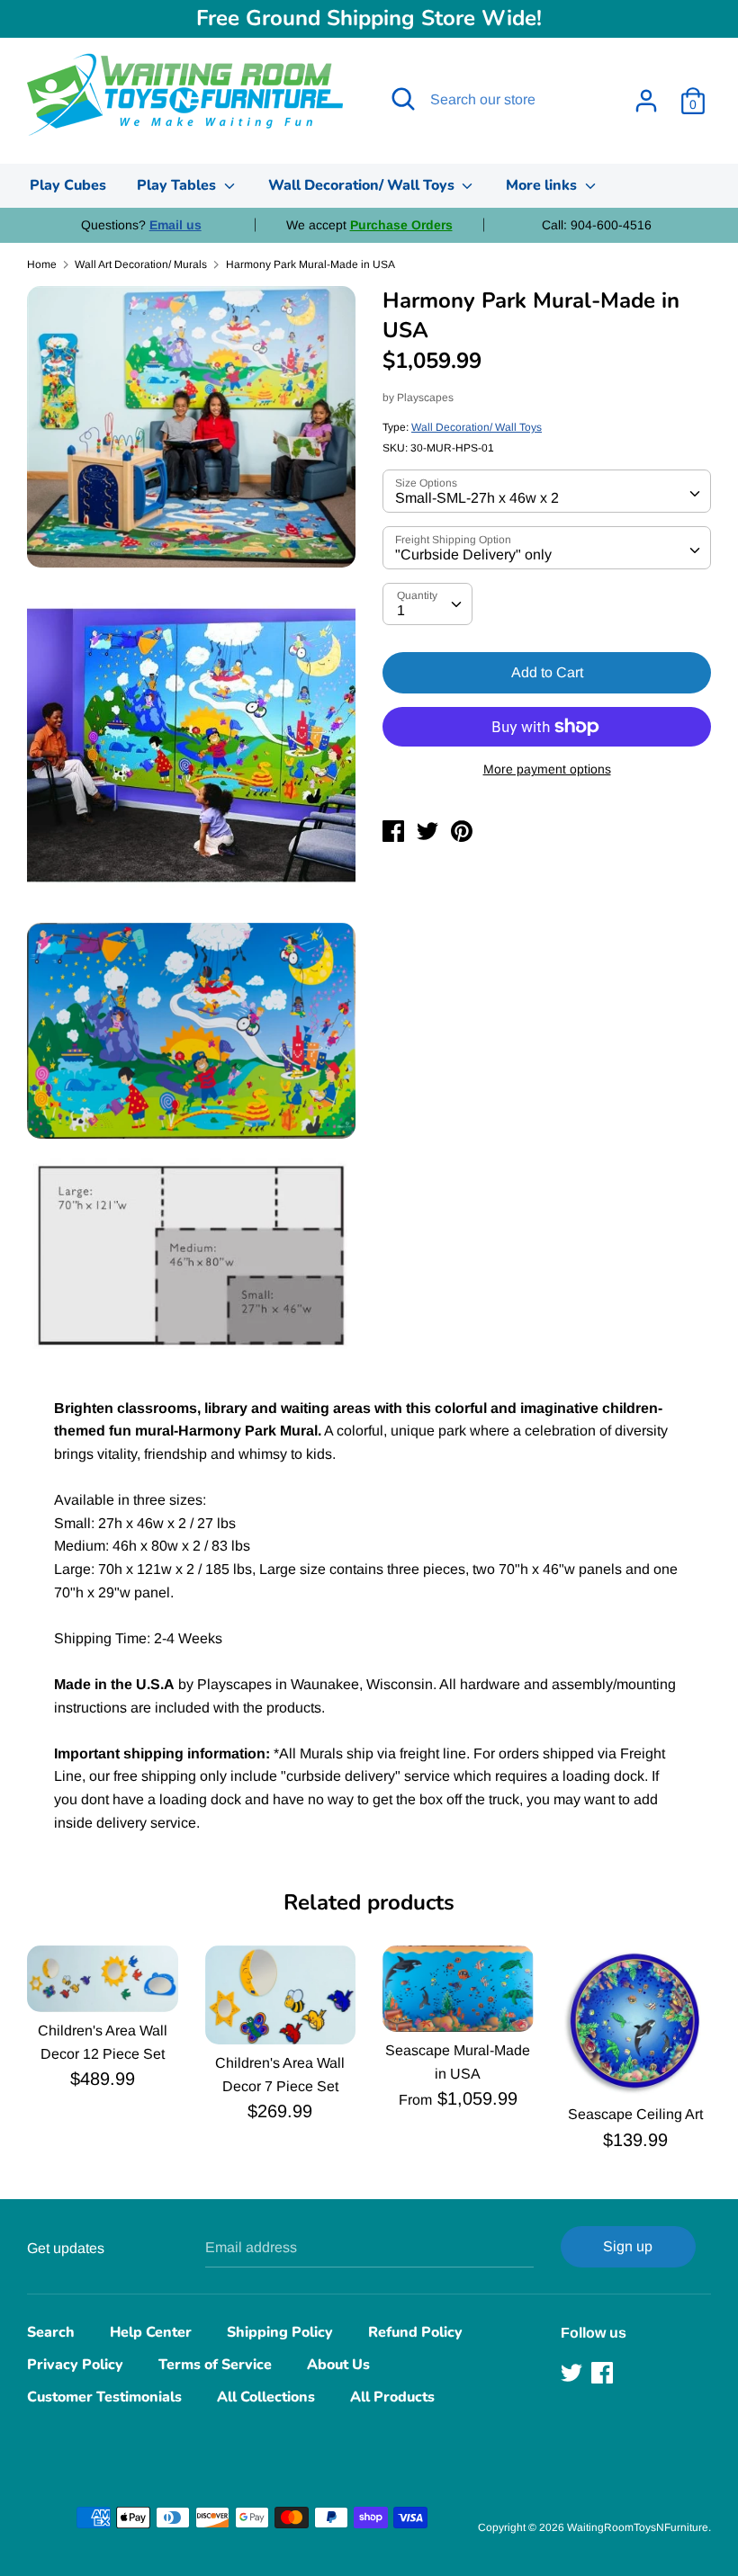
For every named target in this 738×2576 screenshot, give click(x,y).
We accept (369, 225)
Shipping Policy (280, 2332)
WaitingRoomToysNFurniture (638, 2527)
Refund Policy (415, 2332)
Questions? (141, 225)
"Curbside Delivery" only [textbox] (473, 555)
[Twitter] (573, 2373)
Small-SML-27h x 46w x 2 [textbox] (477, 498)
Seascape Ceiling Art (635, 2114)
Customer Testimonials (104, 2397)
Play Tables (178, 185)
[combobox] (547, 491)
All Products (392, 2397)
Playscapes (425, 398)
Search (51, 2332)
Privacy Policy (75, 2365)
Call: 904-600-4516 (597, 225)
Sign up (628, 2246)
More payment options (547, 769)
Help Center (151, 2332)
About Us (338, 2365)
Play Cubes (68, 185)
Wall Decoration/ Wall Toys (363, 185)
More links (543, 185)
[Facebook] (604, 2373)
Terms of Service (215, 2365)
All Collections (266, 2397)
